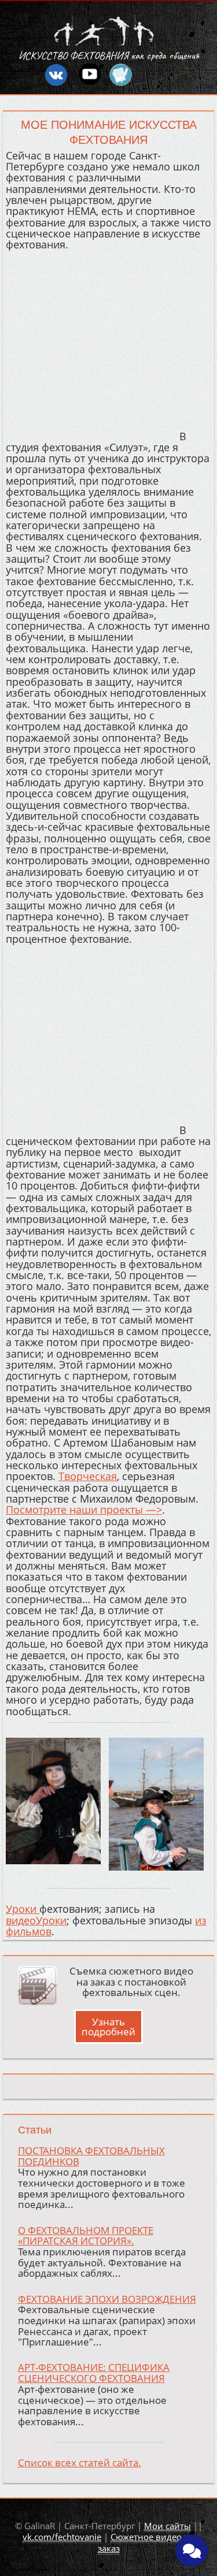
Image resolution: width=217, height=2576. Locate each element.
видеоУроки (36, 1920)
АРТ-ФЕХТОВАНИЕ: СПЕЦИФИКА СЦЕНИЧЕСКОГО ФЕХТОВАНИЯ (94, 2373)
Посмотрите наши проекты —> (84, 1510)
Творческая (88, 1476)
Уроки (23, 1909)
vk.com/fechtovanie (62, 2537)
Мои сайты (168, 2526)
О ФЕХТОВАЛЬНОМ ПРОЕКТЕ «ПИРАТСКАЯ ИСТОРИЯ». (86, 2236)
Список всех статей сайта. (80, 2462)
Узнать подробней (108, 2027)
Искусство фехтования (73, 55)
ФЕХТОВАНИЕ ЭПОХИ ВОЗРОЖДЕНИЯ (107, 2299)
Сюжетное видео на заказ (146, 2542)
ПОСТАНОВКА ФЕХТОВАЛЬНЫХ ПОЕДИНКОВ (91, 2156)
